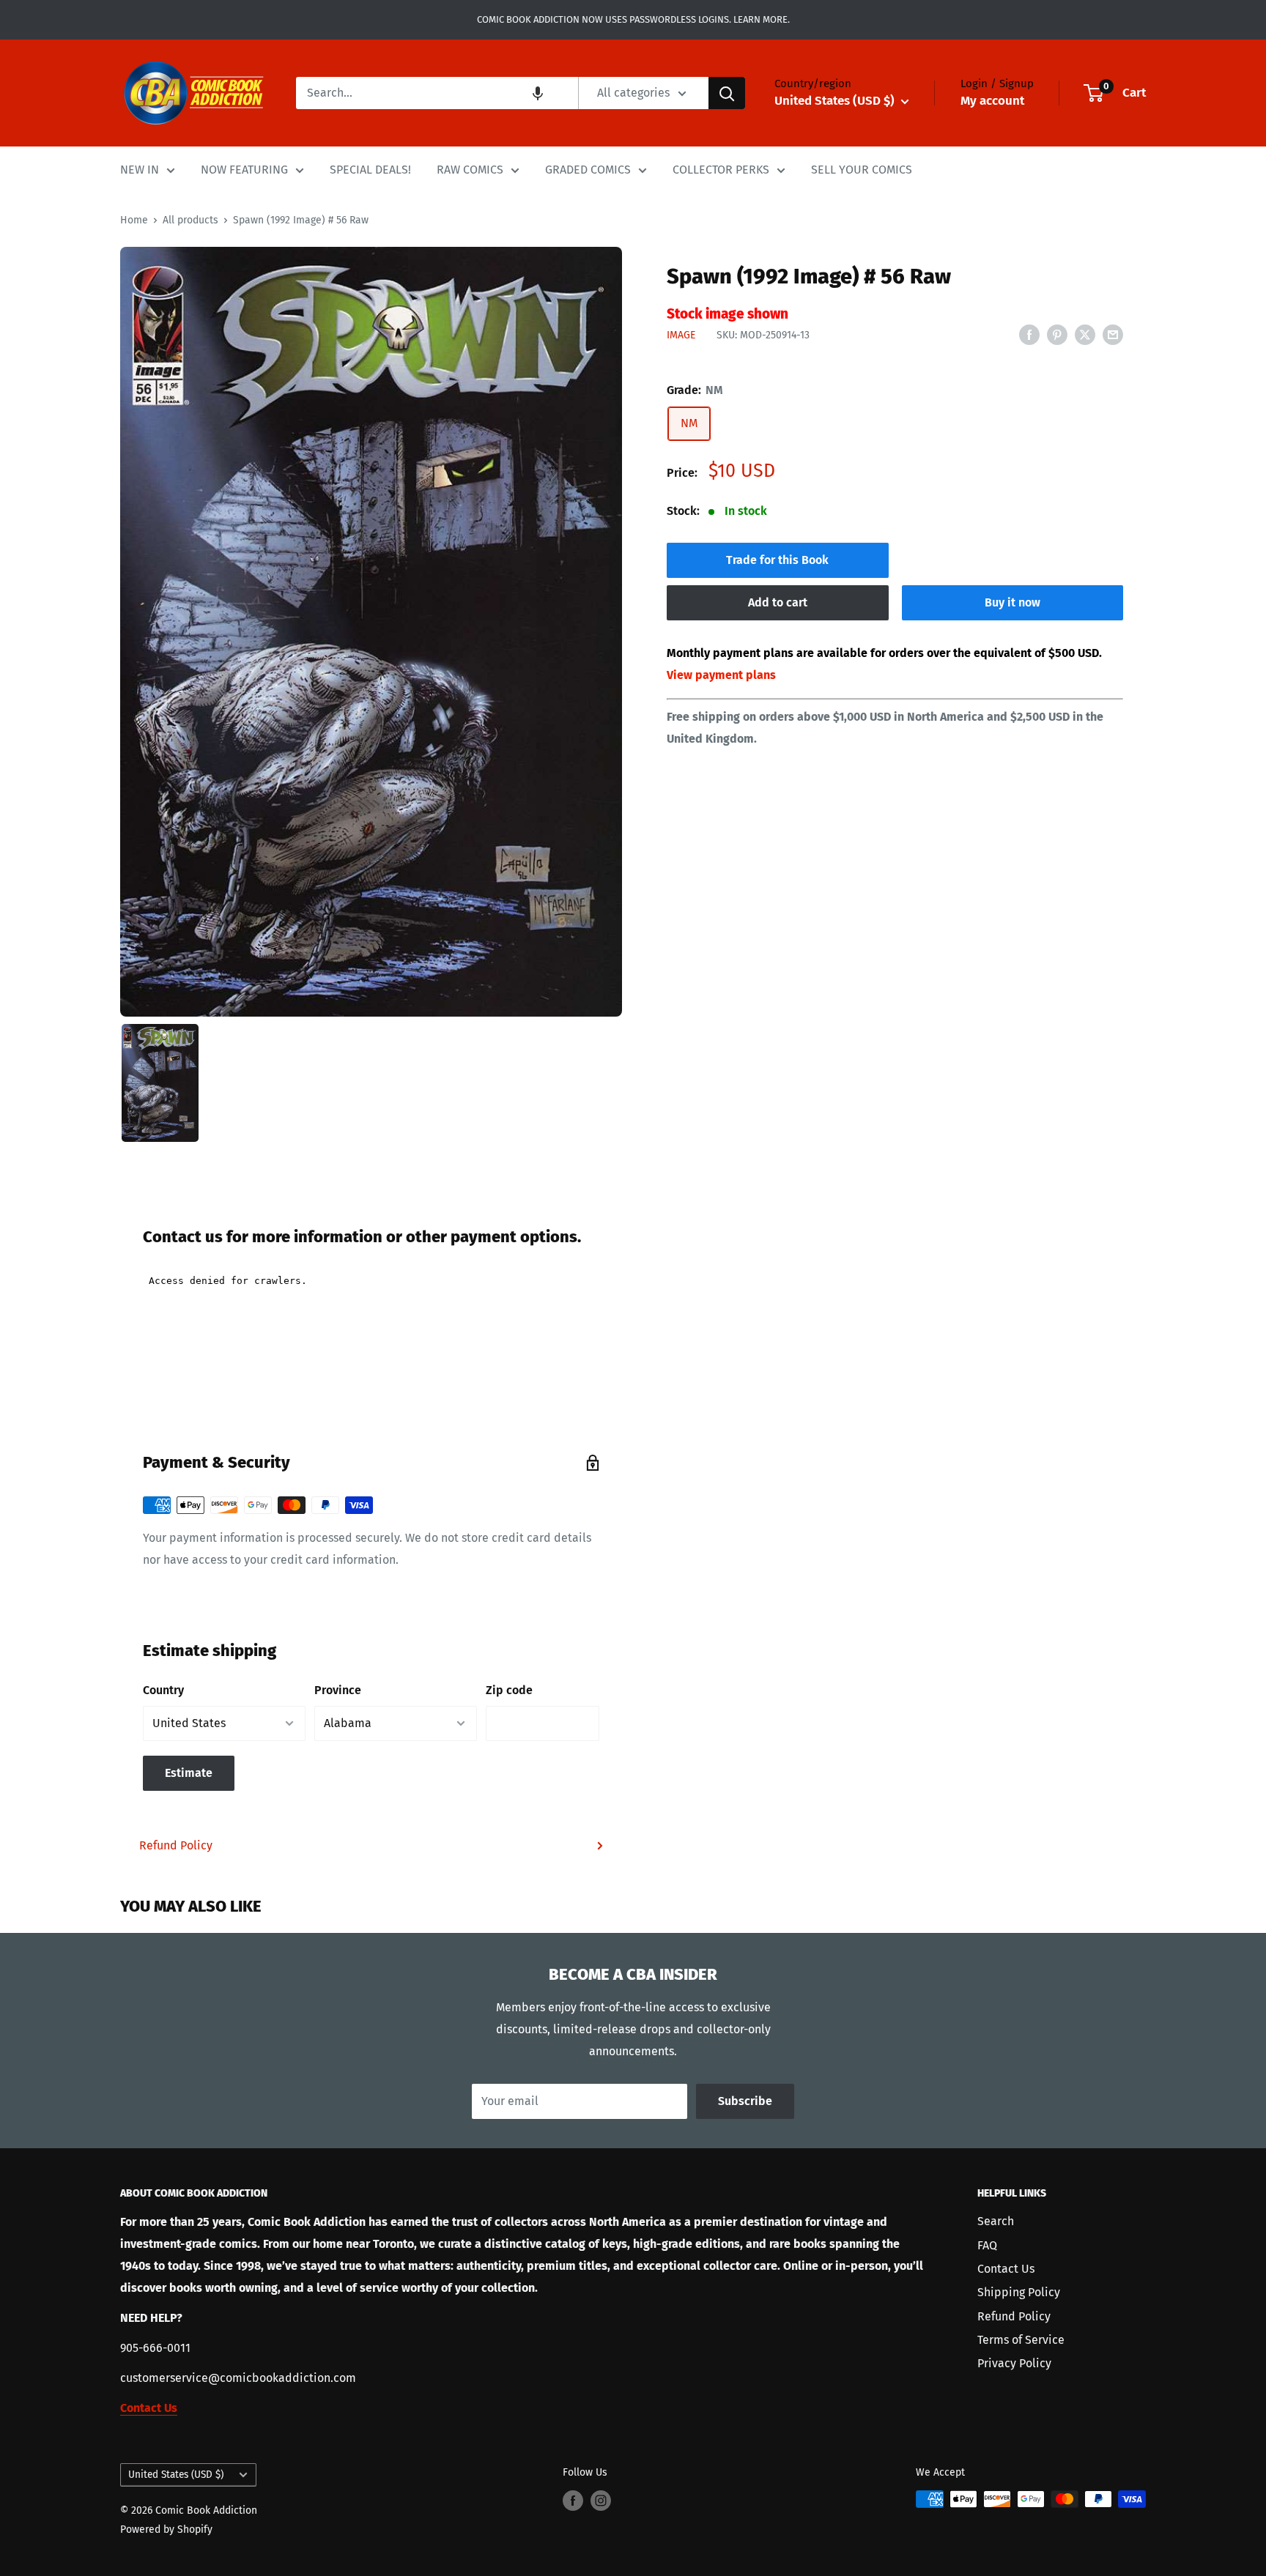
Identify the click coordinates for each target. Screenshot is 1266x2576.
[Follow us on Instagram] (601, 2501)
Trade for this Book (777, 560)
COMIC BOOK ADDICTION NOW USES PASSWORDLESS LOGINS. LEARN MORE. (633, 19)
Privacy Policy (1014, 2363)
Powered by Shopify (166, 2529)
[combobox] (437, 93)
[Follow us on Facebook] (573, 2501)
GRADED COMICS (588, 170)
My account (992, 101)
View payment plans (721, 675)
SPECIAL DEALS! (370, 170)
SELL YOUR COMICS (862, 170)
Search (996, 2221)
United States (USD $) (176, 2475)
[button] (538, 93)
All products (190, 220)
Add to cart (778, 602)
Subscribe (745, 2101)
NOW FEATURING (244, 170)
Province (338, 1690)
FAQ (987, 2245)
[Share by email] (1113, 334)
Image (681, 335)
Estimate (189, 1773)
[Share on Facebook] (1029, 334)
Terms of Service (1021, 2340)
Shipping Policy (1019, 2292)
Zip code (509, 1690)
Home (134, 220)
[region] (371, 631)
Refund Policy (176, 1845)
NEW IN (140, 170)
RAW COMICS (470, 170)
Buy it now (1013, 602)
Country (163, 1690)
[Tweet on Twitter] (1085, 334)
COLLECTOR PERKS (721, 170)
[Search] (727, 93)
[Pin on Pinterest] (1057, 334)
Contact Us (1006, 2269)
